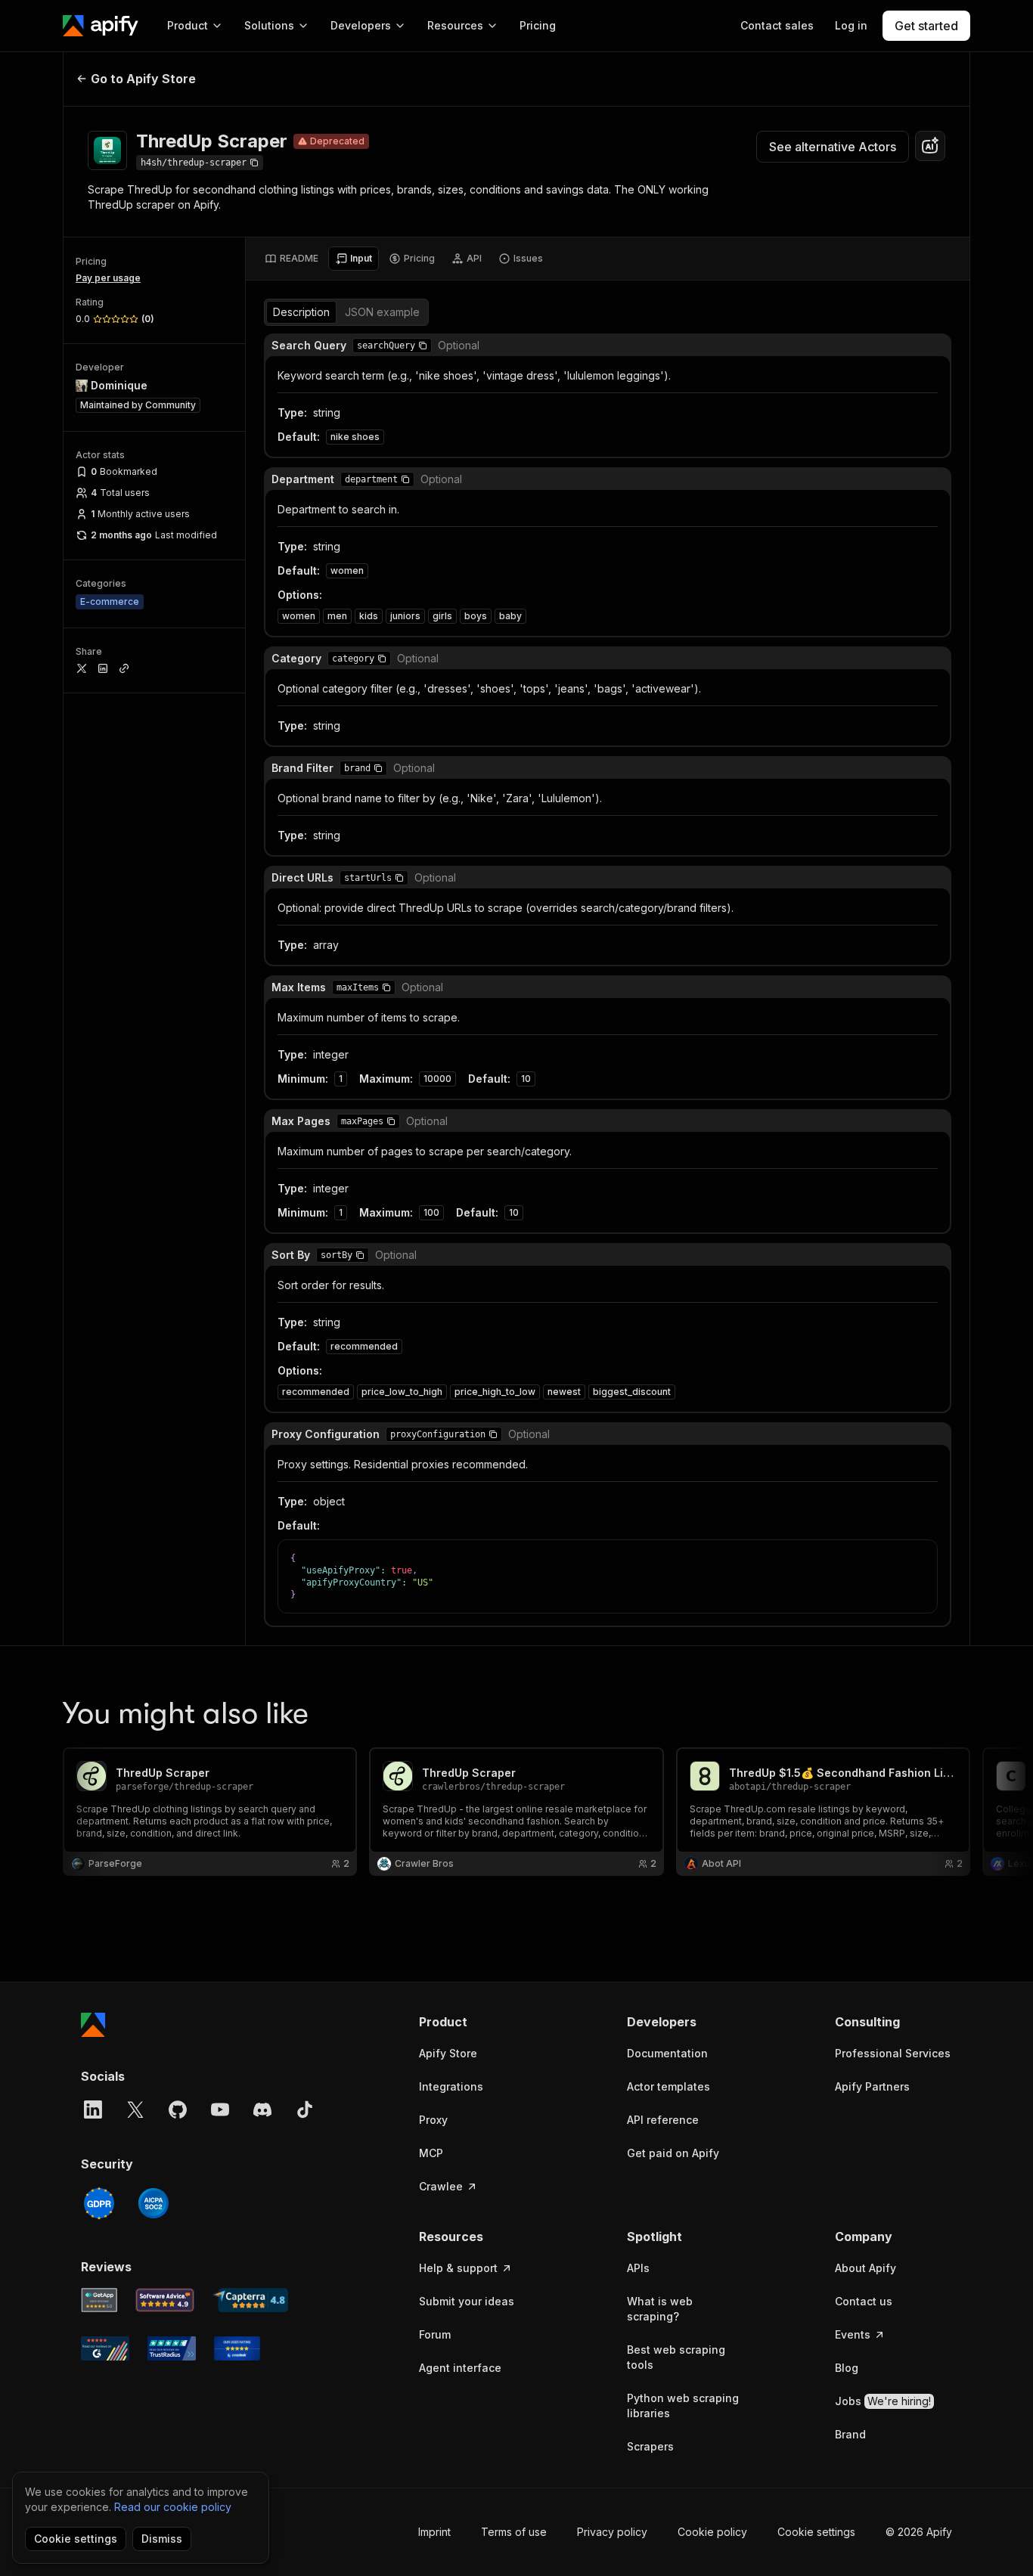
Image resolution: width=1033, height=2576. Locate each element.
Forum (435, 2334)
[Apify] (101, 26)
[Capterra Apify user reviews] (250, 2300)
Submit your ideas (467, 2301)
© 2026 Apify (919, 2532)
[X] (135, 2109)
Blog (847, 2368)
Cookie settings (816, 2532)
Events (853, 2334)
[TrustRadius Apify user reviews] (172, 2348)
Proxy (433, 2120)
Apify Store (448, 2053)
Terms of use (514, 2532)
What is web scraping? (660, 2309)
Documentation (667, 2053)
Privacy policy (612, 2532)
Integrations (451, 2086)
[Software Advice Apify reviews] (165, 2300)
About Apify (865, 2268)
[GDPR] (99, 2203)
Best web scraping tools (676, 2357)
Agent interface (460, 2368)
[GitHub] (178, 2109)
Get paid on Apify (673, 2153)
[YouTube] (220, 2109)
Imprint (434, 2532)
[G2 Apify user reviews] (105, 2348)
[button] (423, 346)
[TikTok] (305, 2109)
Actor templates (669, 2086)
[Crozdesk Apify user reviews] (237, 2348)
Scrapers (650, 2446)
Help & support (458, 2268)
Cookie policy (712, 2532)
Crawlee (441, 2186)
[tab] (292, 259)
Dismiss (162, 2539)
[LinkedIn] (93, 2109)
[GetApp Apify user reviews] (99, 2300)
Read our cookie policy (173, 2507)
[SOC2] (154, 2203)
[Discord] (262, 2109)
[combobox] (930, 146)
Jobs (883, 2401)
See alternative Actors (833, 147)
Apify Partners (872, 2086)
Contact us (864, 2301)
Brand (850, 2434)
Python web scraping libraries (683, 2406)
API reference (663, 2120)
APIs (638, 2268)
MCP (431, 2153)
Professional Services (893, 2053)
